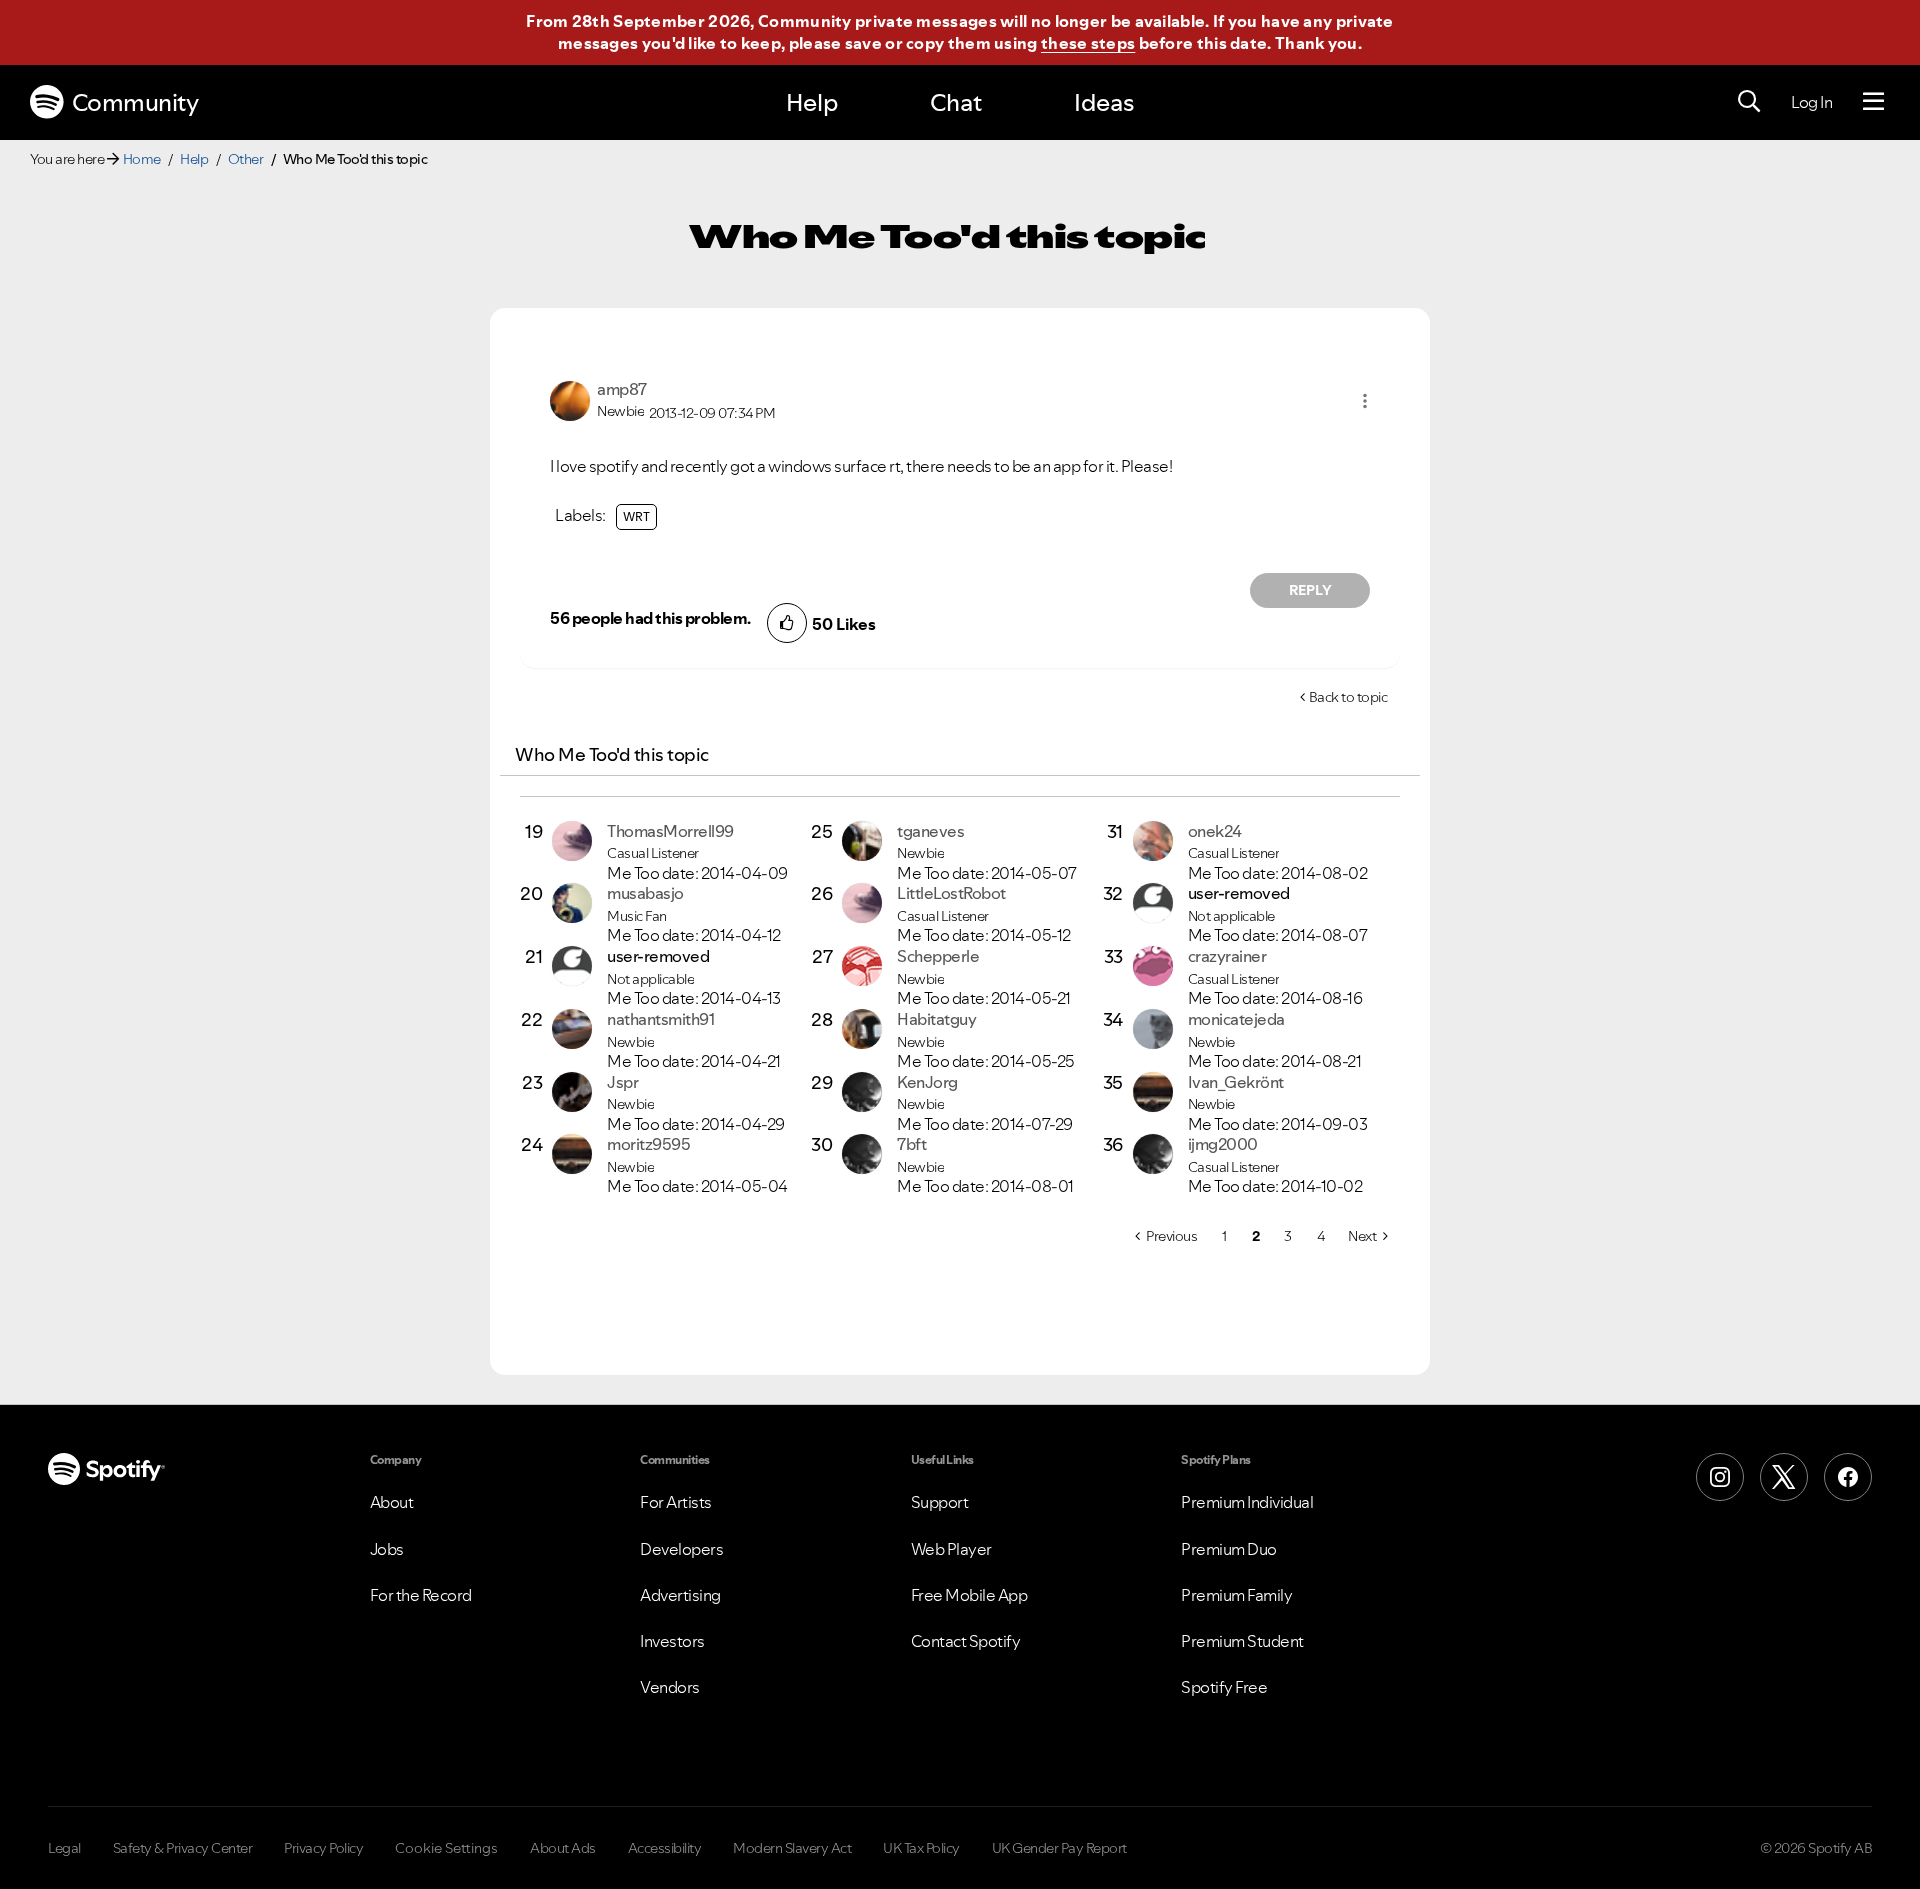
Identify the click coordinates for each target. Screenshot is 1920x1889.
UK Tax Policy (921, 1848)
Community (135, 102)
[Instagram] (1720, 1477)
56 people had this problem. (650, 618)
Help (812, 102)
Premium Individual (1247, 1502)
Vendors (670, 1687)
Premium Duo (1229, 1549)
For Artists (676, 1502)
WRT (636, 516)
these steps (1088, 43)
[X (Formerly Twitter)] (1784, 1477)
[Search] (1749, 102)
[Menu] (1873, 102)
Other (246, 159)
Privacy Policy (323, 1848)
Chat (956, 102)
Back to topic (1348, 697)
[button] (1365, 401)
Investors (672, 1641)
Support (940, 1502)
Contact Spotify (966, 1641)
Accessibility (665, 1848)
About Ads (563, 1848)
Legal (64, 1848)
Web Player (951, 1549)
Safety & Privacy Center (183, 1848)
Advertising (680, 1595)
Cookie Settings (446, 1848)
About (392, 1502)
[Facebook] (1848, 1477)
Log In (1811, 102)
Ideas (1104, 102)
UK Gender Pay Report (1059, 1848)
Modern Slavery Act (792, 1848)
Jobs (387, 1549)
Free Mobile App (969, 1595)
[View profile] (570, 399)
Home (142, 159)
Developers (681, 1549)
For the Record (421, 1595)
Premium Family (1236, 1595)
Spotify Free (1224, 1687)
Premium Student (1242, 1641)
